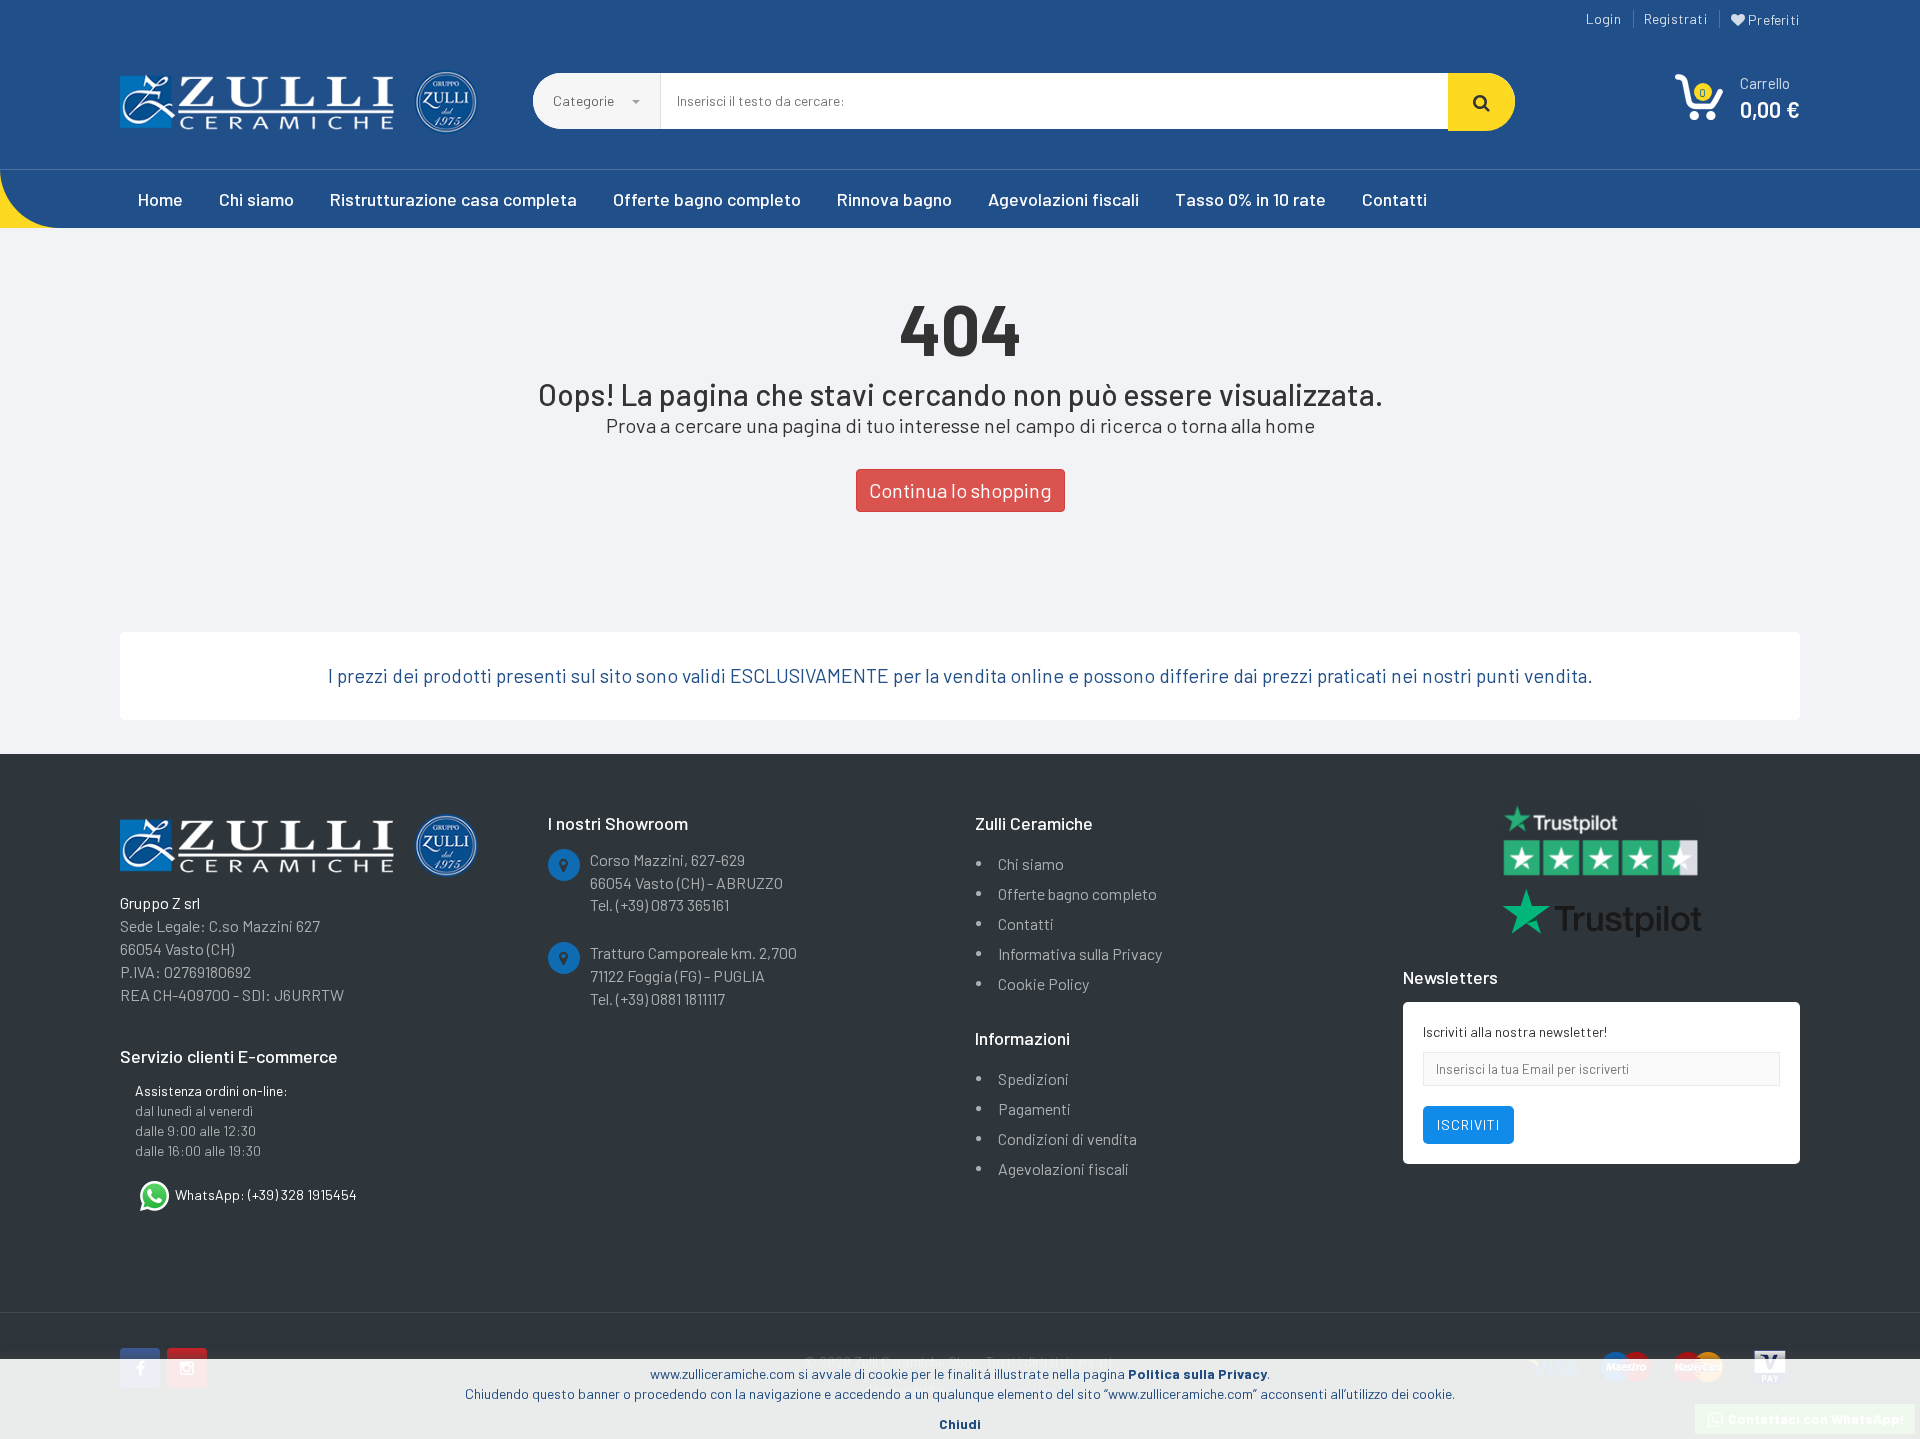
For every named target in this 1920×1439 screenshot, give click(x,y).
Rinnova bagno (894, 199)
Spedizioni (1033, 1078)
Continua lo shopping (960, 490)
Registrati (1675, 18)
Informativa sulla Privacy (1080, 953)
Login (1603, 18)
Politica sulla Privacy (1197, 1373)
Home (160, 199)
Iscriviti (1468, 1124)
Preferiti (1772, 19)
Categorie (585, 100)
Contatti (1394, 199)
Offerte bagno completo (707, 199)
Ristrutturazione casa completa (453, 199)
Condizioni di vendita (1067, 1138)
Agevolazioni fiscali (1063, 199)
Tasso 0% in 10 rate (1250, 199)
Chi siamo (256, 199)
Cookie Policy (1043, 983)
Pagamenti (1034, 1108)
